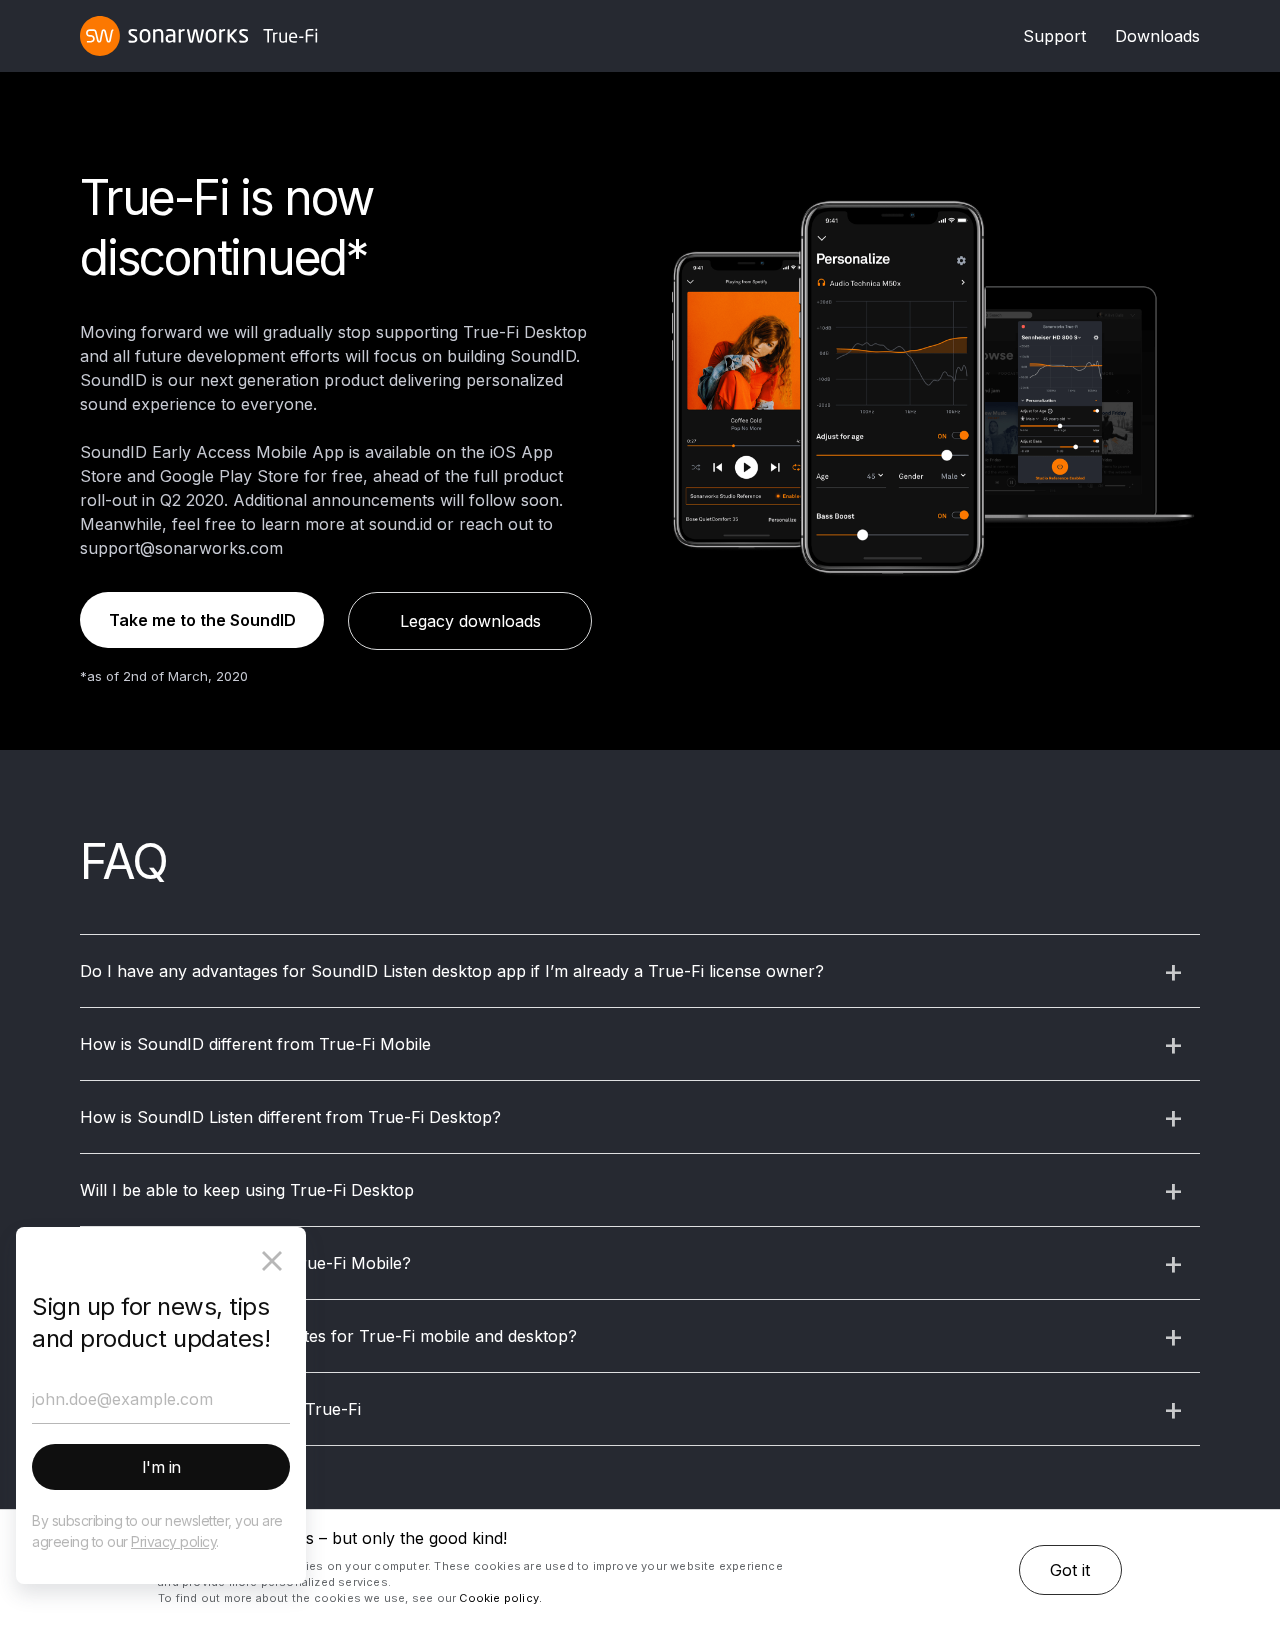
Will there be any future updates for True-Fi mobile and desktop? (328, 1336)
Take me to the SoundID (202, 620)
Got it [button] (1070, 1570)
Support (1054, 36)
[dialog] (640, 1570)
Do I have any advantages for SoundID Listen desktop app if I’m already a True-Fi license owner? (452, 971)
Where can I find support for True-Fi (220, 1409)
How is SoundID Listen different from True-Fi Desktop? (290, 1117)
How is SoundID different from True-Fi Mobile (255, 1044)
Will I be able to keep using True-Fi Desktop (247, 1190)
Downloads (1157, 36)
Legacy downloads (470, 621)
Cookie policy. (500, 1598)
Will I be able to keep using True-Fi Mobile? (245, 1263)
